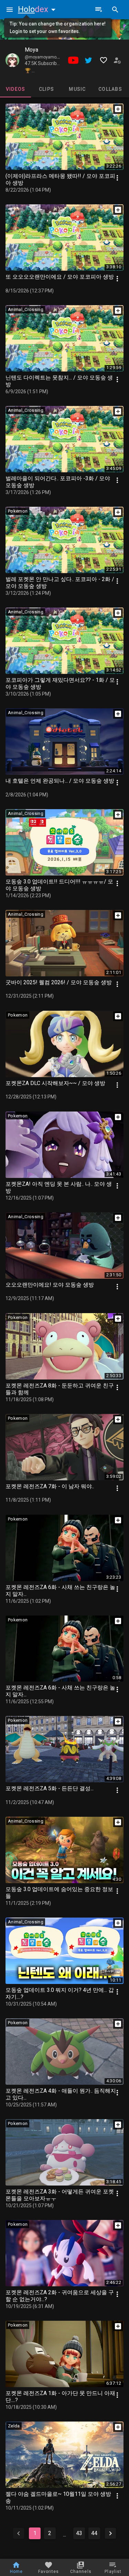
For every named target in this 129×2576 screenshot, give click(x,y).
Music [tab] (77, 89)
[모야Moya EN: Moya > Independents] (12, 60)
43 (79, 2533)
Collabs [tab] (110, 89)
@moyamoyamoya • (45, 57)
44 (94, 2533)
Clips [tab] (46, 89)
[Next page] (110, 2533)
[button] (38, 9)
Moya (31, 50)
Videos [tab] (16, 89)
